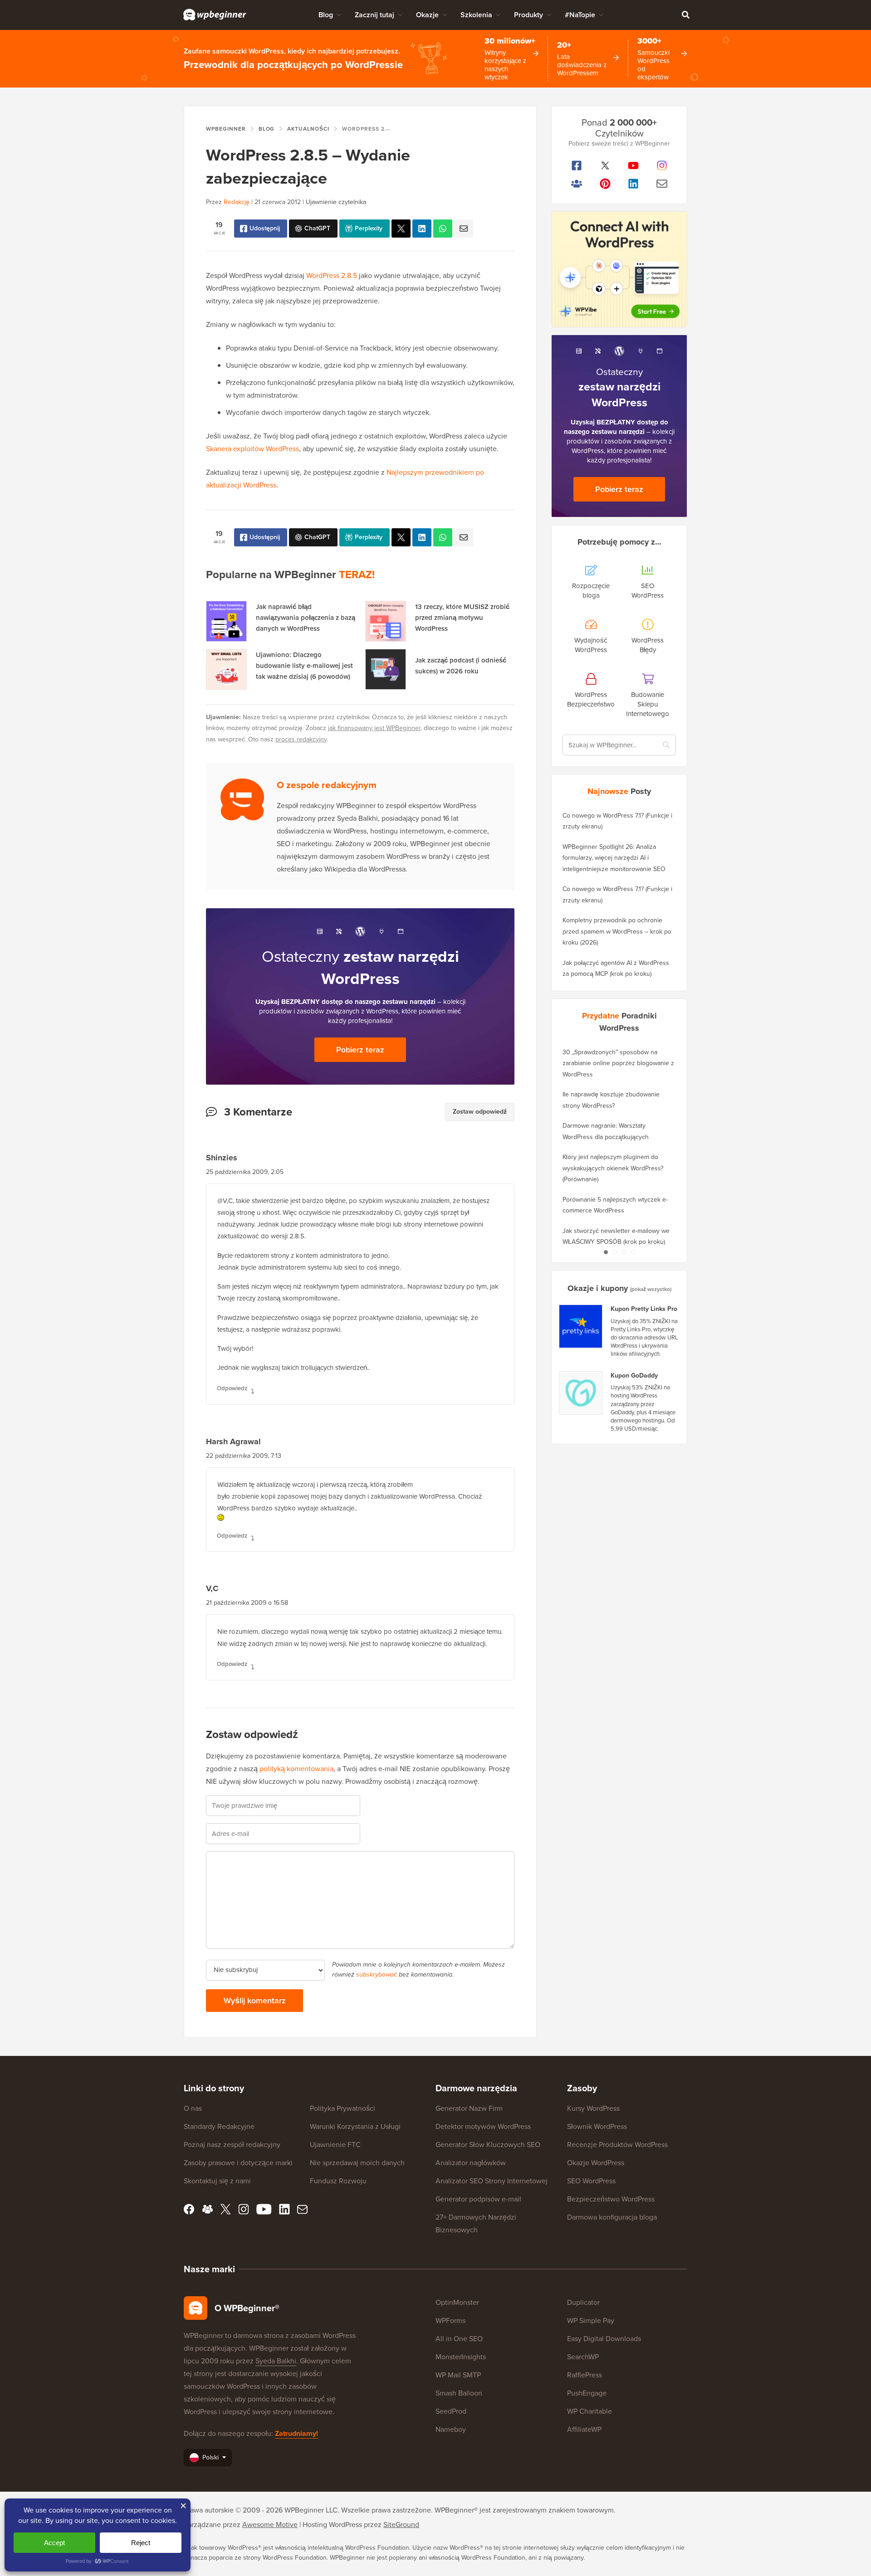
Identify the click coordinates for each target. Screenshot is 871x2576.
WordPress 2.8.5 (332, 275)
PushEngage (587, 2393)
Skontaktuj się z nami (217, 2181)
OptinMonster (457, 2302)
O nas (193, 2108)
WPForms (450, 2320)
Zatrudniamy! (296, 2433)
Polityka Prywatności (343, 2108)
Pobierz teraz (360, 1050)
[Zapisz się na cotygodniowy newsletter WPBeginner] (662, 184)
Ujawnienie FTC (335, 2145)
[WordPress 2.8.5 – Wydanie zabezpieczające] (401, 229)
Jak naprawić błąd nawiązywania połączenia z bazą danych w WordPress (306, 618)
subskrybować (377, 1975)
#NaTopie (580, 15)
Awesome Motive (270, 2525)
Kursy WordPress (593, 2108)
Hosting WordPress (332, 2525)
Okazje (427, 15)
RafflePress (585, 2375)
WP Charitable (590, 2411)
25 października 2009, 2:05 (245, 1172)
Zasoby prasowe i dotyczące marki (238, 2163)
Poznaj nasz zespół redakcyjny (232, 2145)
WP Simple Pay (591, 2320)
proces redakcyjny (301, 739)
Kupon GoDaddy (634, 1376)
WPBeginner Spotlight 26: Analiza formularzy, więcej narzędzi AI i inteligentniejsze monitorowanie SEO (614, 858)
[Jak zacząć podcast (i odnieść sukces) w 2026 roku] (386, 669)
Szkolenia (476, 15)
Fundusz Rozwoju (338, 2181)
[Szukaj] (685, 15)
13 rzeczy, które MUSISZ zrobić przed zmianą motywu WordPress (462, 618)
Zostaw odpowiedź (480, 1112)
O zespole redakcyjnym (327, 785)
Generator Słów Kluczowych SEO (488, 2145)
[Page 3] (624, 1252)
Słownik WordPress (597, 2126)
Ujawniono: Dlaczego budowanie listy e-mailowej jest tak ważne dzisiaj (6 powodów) (304, 666)
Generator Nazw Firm (469, 2108)
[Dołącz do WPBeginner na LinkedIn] (634, 184)
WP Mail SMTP (458, 2375)
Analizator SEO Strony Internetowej (492, 2181)
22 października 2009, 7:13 (244, 1456)
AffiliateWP (584, 2429)
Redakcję (237, 202)
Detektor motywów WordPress (483, 2126)
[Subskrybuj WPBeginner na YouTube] (634, 166)
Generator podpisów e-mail (478, 2199)
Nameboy (451, 2429)
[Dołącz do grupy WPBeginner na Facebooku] (577, 184)
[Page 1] (606, 1252)
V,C (212, 1588)
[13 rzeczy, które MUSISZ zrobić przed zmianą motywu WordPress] (386, 621)
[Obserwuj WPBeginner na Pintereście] (605, 184)
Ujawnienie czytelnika (336, 202)
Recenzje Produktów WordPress (617, 2145)
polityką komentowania (296, 1769)
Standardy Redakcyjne (219, 2126)
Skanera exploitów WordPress (252, 449)
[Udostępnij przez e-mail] (464, 229)
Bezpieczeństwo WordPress (611, 2199)
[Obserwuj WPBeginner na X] (605, 166)
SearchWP (583, 2357)
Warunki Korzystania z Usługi (355, 2126)
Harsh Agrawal (233, 1441)
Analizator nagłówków (471, 2163)
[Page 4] (633, 1252)
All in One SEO (459, 2339)
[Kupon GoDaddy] (581, 1393)
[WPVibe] (619, 270)
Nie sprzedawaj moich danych (357, 2163)
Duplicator (583, 2302)
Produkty (528, 15)
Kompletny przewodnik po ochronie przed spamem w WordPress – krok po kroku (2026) (617, 931)
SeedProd (451, 2411)
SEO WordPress (591, 2181)
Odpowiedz (232, 1388)
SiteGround (401, 2525)
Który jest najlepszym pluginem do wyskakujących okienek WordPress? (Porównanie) (613, 1168)
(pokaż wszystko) (651, 1289)
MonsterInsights (461, 2357)
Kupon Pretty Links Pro (644, 1309)
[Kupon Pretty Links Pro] (581, 1326)
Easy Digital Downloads (604, 2339)
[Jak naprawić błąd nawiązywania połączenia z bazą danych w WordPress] (226, 621)
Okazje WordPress (596, 2163)
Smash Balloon (459, 2393)
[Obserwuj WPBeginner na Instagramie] (662, 166)
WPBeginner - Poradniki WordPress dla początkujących (215, 15)
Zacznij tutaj (374, 15)
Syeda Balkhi (276, 2361)
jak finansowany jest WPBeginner (374, 728)
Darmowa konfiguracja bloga (612, 2217)
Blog (326, 15)
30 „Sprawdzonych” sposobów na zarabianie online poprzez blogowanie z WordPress (618, 1063)
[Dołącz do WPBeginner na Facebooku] (577, 166)
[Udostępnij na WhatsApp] (443, 229)
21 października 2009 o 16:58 (247, 1603)
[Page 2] (615, 1252)
